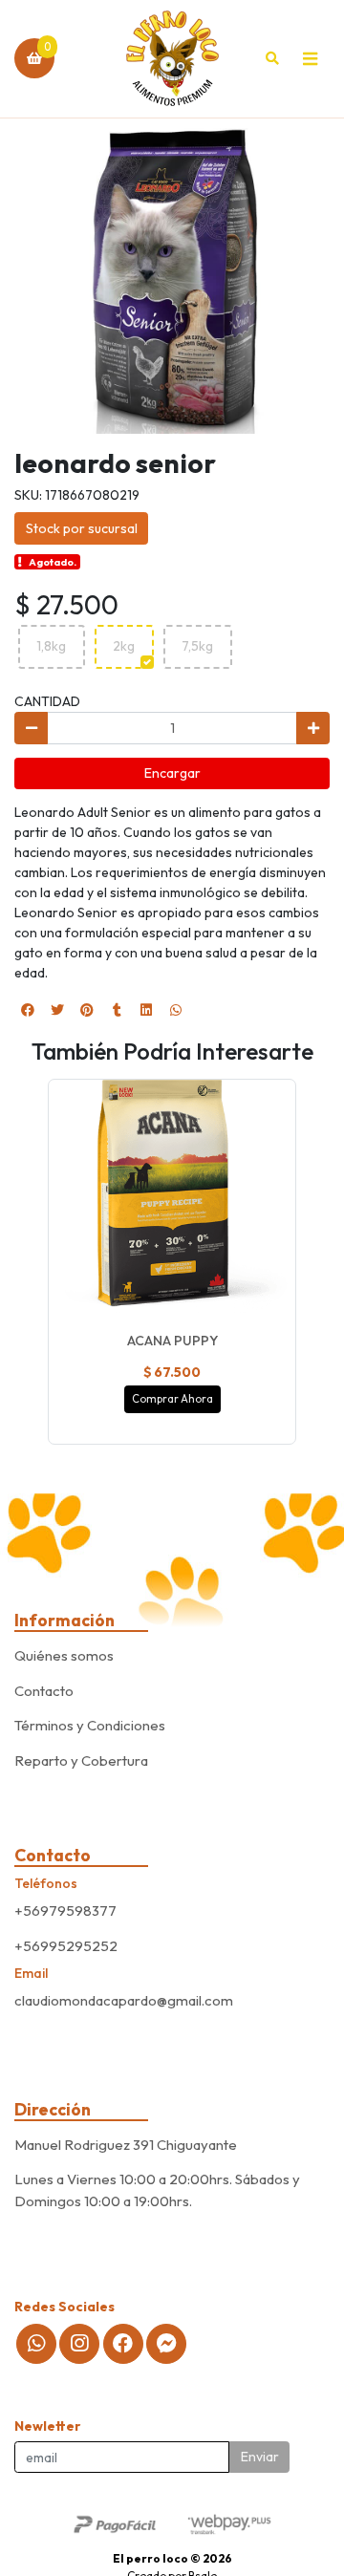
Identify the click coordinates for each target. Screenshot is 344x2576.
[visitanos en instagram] (79, 2344)
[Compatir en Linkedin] (146, 1010)
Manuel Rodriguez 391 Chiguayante (126, 2145)
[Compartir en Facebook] (28, 1010)
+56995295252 (66, 1946)
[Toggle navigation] (310, 58)
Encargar (172, 773)
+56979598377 (65, 1911)
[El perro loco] (172, 59)
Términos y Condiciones (90, 1725)
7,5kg (197, 646)
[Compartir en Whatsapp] (176, 1010)
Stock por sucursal (82, 528)
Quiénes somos (64, 1655)
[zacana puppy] (172, 1203)
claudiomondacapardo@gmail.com (124, 2000)
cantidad (47, 701)
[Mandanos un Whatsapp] (36, 2344)
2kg (124, 646)
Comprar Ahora (172, 1399)
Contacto (44, 1691)
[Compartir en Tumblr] (117, 1010)
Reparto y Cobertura (81, 1760)
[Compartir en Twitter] (57, 1010)
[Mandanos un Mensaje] (166, 2344)
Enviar (260, 2457)
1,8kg (51, 646)
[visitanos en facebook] (123, 2344)
